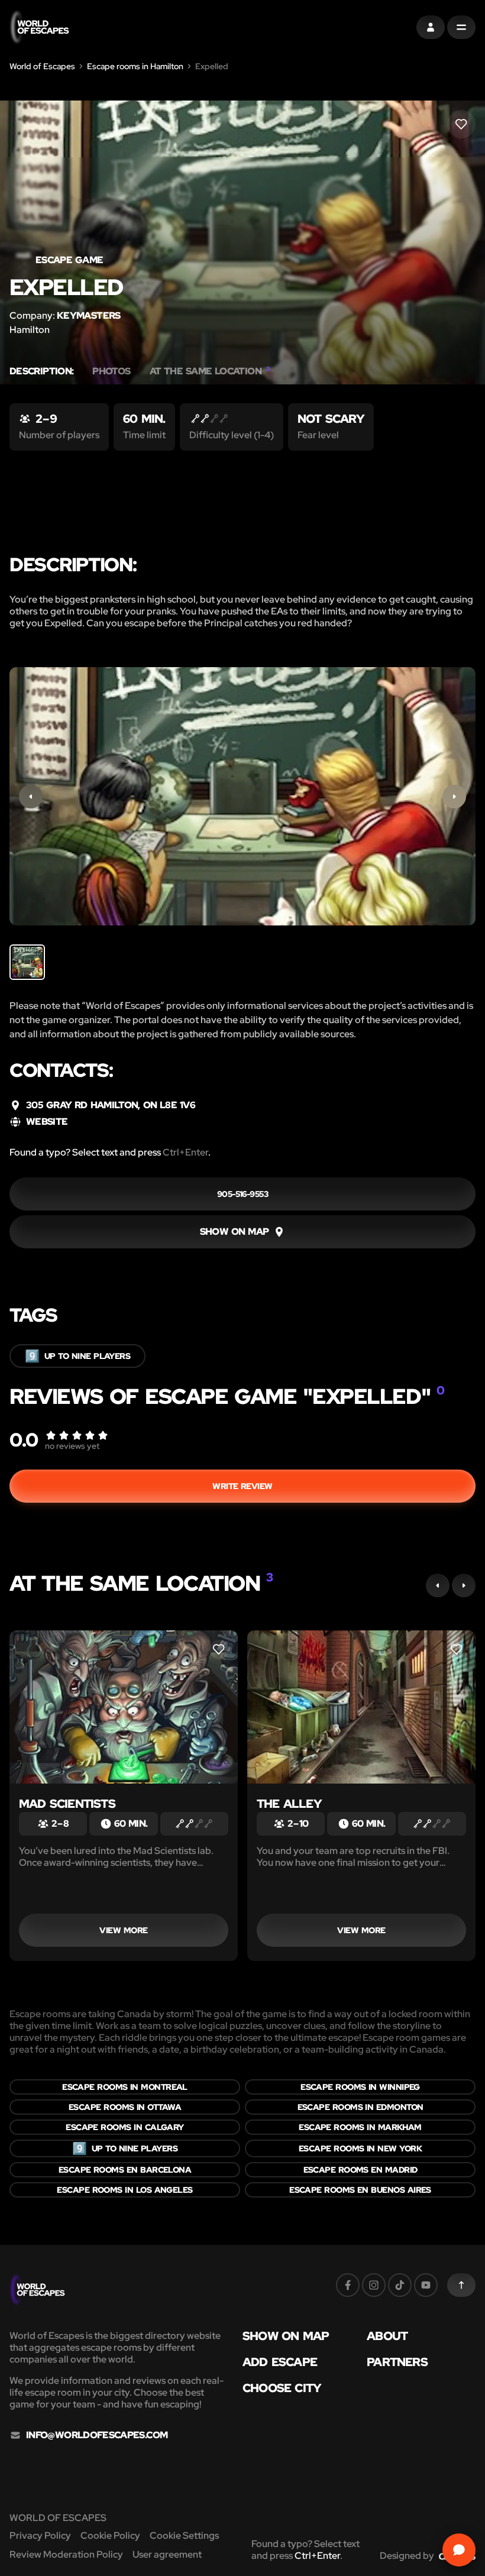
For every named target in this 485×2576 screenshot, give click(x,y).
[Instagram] (374, 2285)
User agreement (167, 2554)
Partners (397, 2362)
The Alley (289, 1804)
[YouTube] (426, 2285)
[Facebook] (348, 2285)
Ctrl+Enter (185, 1152)
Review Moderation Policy (66, 2554)
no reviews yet (72, 1446)
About (387, 2336)
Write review (242, 1486)
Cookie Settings (184, 2535)
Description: (41, 371)
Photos (111, 371)
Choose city (282, 2388)
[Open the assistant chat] (459, 2550)
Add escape (280, 2362)
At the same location (210, 371)
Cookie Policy (110, 2535)
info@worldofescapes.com (97, 2435)
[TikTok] (400, 2285)
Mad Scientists (67, 1804)
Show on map (286, 2336)
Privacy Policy (40, 2535)
